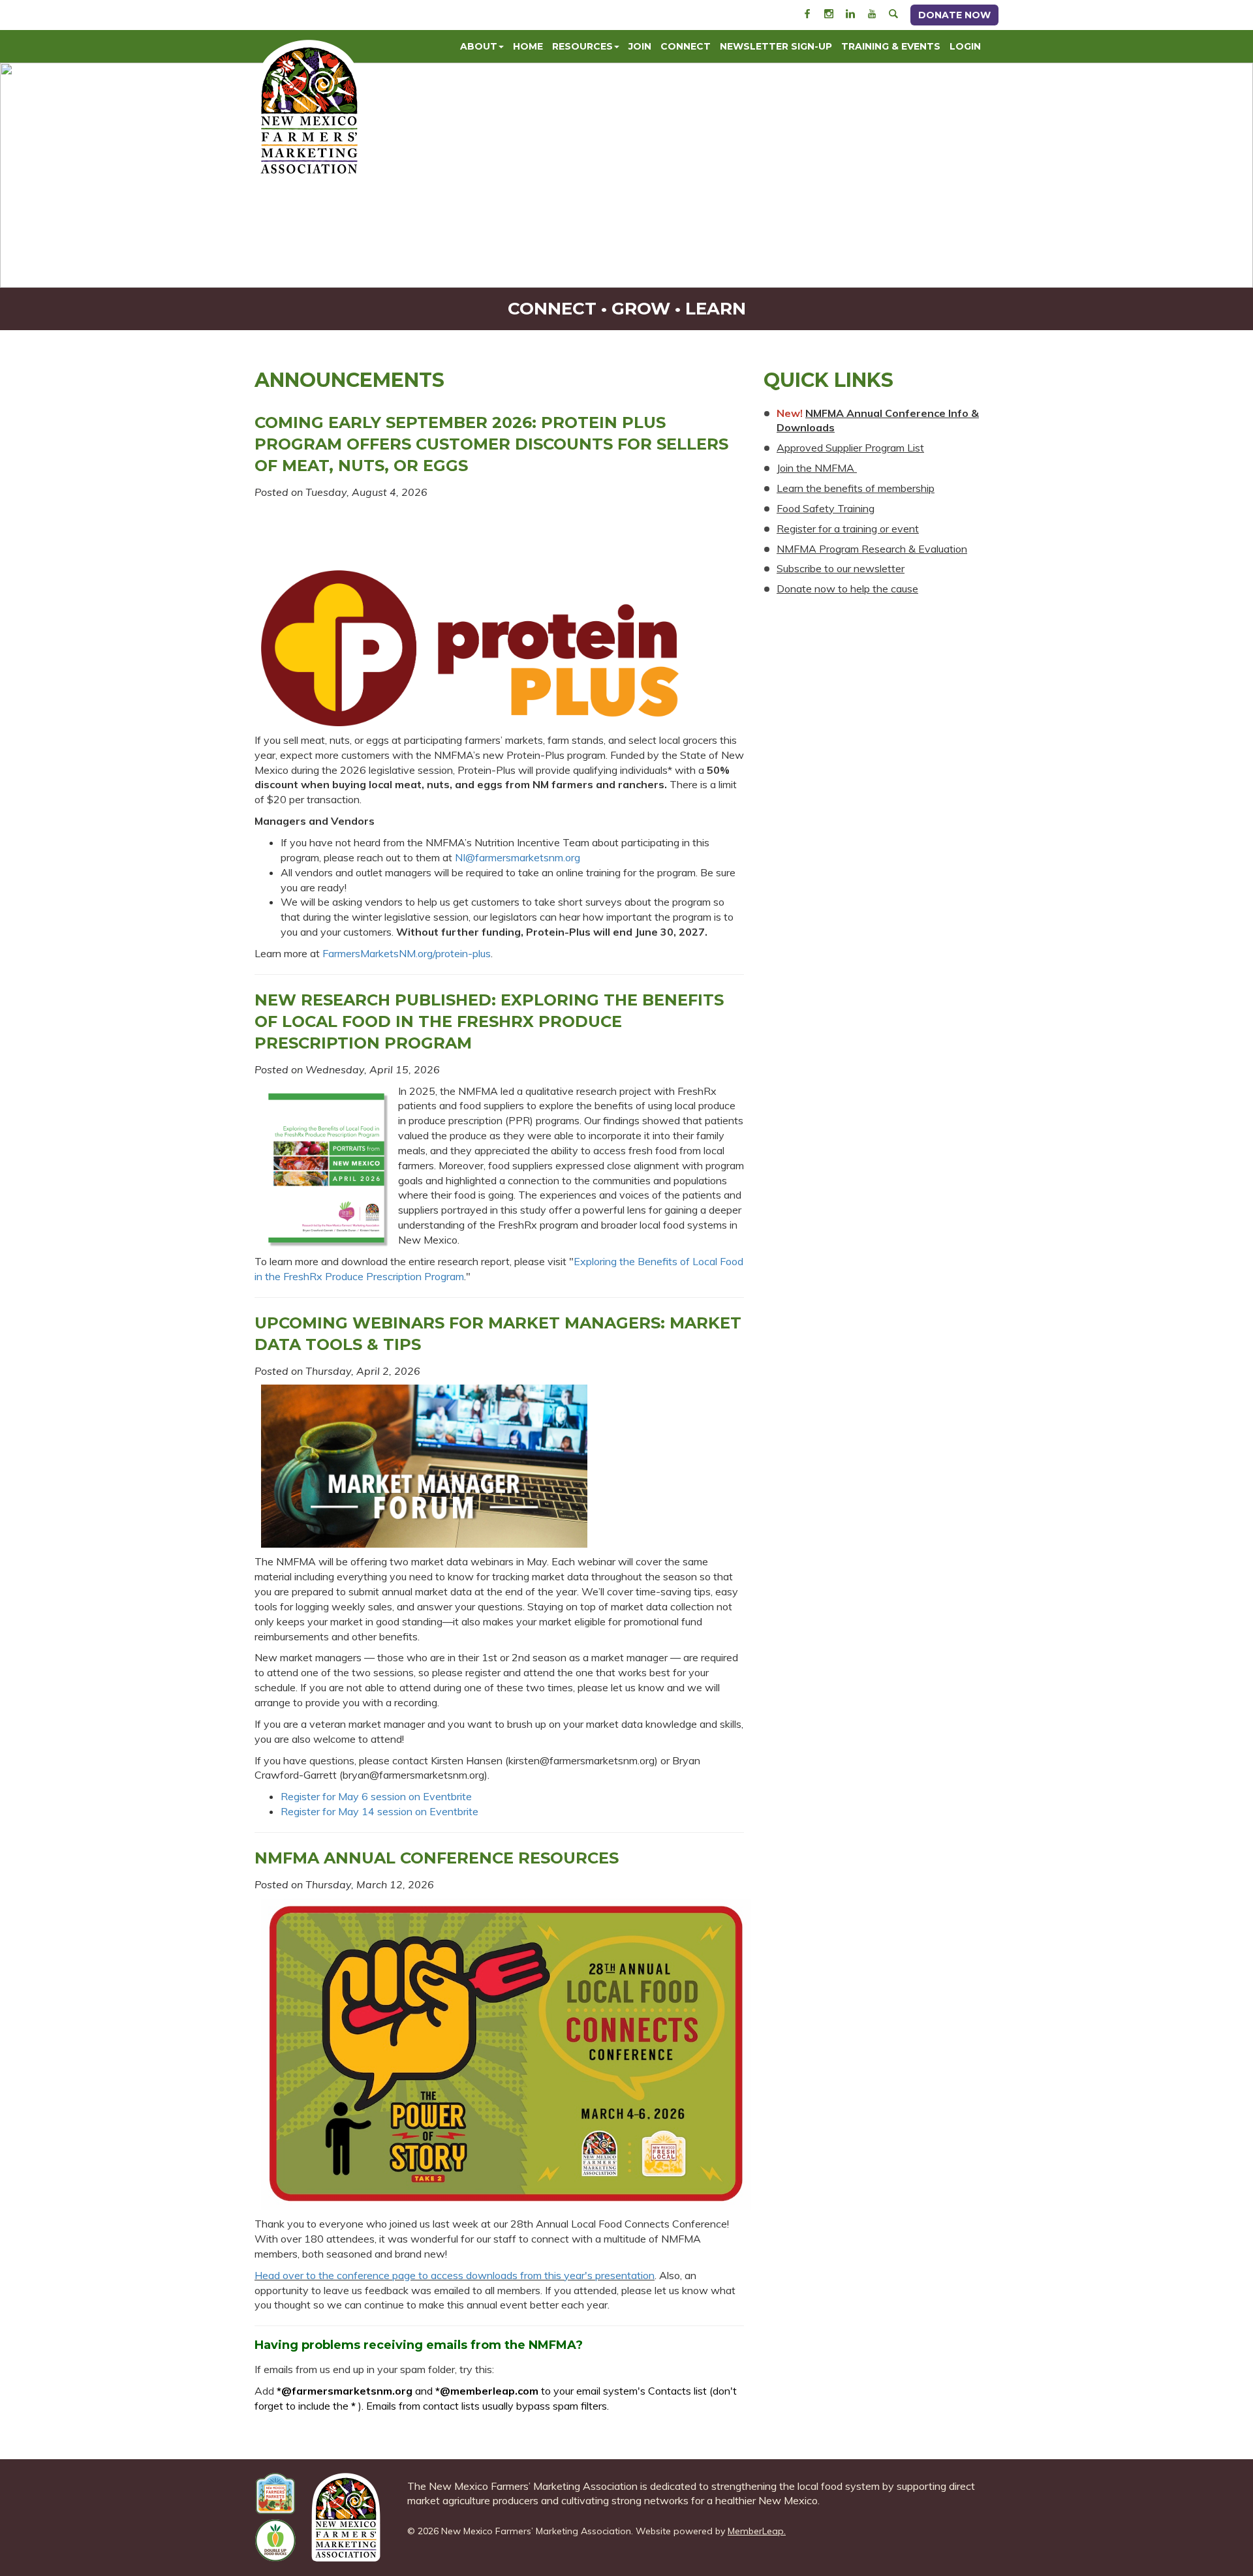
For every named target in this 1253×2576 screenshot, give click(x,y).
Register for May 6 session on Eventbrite (376, 1796)
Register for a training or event (848, 529)
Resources (582, 46)
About (479, 46)
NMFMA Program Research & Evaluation (872, 549)
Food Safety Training (826, 508)
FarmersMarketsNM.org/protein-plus (407, 953)
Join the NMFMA (817, 468)
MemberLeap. (757, 2531)
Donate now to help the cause (847, 589)
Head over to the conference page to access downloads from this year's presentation (455, 2275)
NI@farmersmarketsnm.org (518, 857)
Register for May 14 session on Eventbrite (379, 1811)
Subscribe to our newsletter (841, 568)
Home (528, 46)
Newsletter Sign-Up (776, 46)
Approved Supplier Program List (850, 448)
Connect (686, 46)
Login (965, 46)
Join (640, 46)
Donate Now (954, 15)
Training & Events (891, 46)
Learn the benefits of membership (856, 488)
